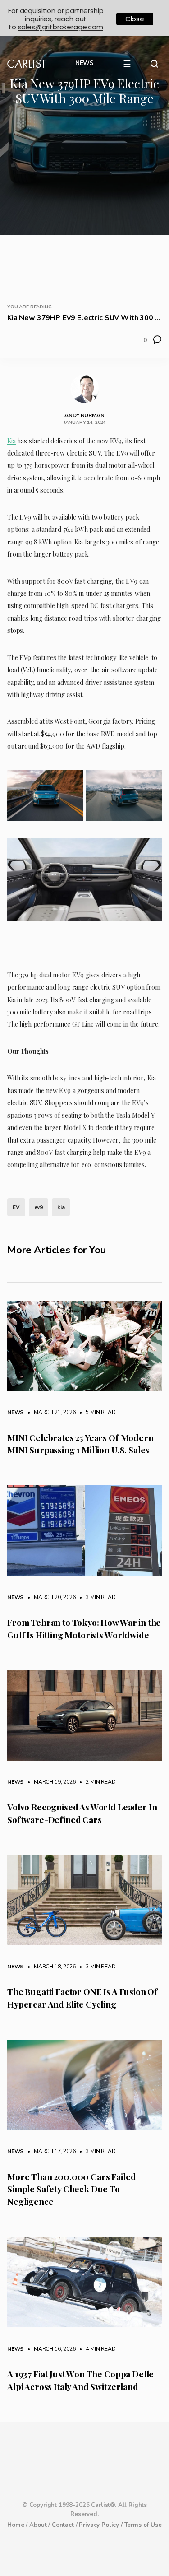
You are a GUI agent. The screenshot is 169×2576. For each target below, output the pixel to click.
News (15, 1412)
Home (16, 2525)
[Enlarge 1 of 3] (68, 796)
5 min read (96, 1412)
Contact (63, 2525)
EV (16, 1207)
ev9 (39, 1207)
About (38, 2525)
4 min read (96, 2349)
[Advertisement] (84, 202)
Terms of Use (143, 2525)
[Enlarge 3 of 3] (146, 864)
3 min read (96, 1597)
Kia (11, 441)
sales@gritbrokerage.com (61, 27)
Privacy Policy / (101, 2525)
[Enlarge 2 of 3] (146, 796)
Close (135, 19)
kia (61, 1207)
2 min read (96, 1782)
